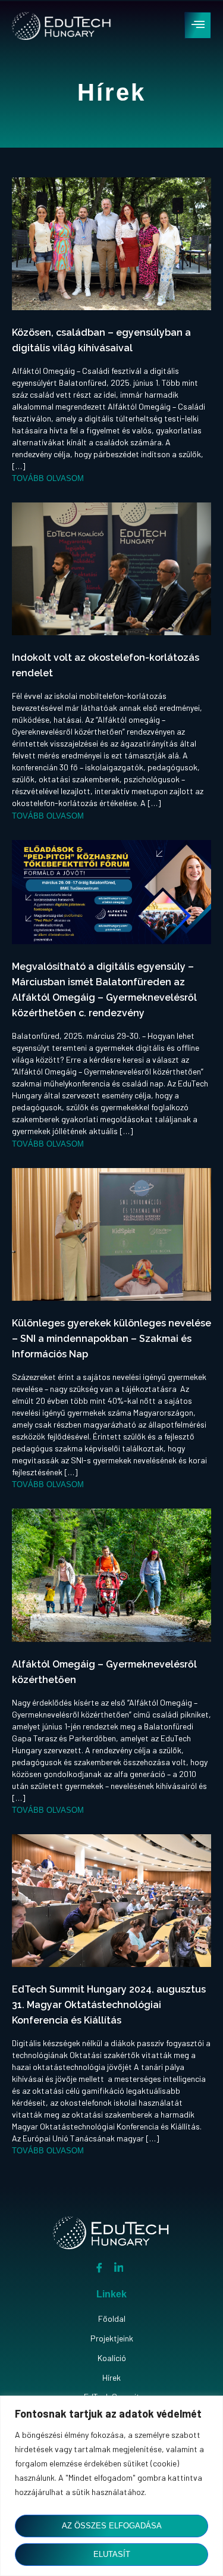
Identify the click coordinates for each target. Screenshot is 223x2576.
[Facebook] (99, 2267)
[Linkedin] (119, 2267)
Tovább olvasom (48, 478)
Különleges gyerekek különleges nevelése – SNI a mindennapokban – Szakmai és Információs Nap (111, 1339)
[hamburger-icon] (198, 25)
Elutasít (112, 2554)
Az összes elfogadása (112, 2526)
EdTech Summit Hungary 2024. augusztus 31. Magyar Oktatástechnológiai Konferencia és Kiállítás (109, 2005)
